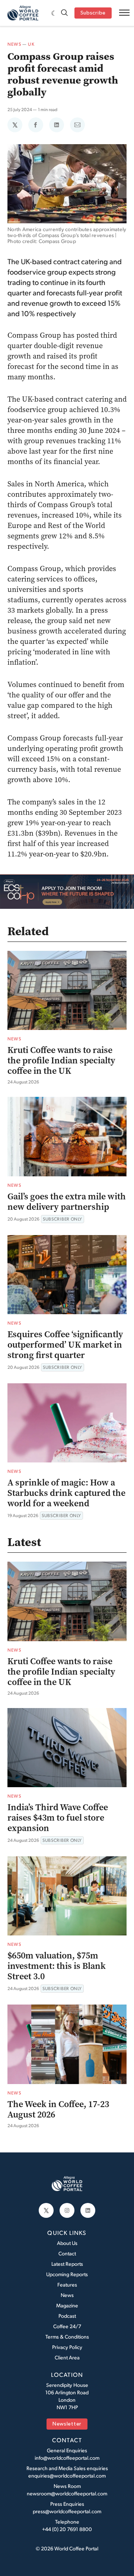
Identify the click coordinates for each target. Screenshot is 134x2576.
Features (67, 2285)
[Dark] (54, 13)
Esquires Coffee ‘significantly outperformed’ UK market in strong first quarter (65, 1345)
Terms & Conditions (67, 2337)
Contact (67, 2253)
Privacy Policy (67, 2347)
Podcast (67, 2316)
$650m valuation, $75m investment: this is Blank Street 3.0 (57, 1966)
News (14, 44)
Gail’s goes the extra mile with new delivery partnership (67, 1202)
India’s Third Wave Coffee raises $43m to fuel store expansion (58, 1818)
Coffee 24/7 (67, 2326)
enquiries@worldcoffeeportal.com (67, 2475)
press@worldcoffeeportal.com (67, 2511)
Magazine (67, 2305)
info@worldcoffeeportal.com (67, 2458)
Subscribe (93, 13)
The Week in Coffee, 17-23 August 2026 (58, 2109)
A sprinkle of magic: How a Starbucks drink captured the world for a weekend (66, 1493)
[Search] (64, 13)
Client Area (67, 2357)
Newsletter (67, 2424)
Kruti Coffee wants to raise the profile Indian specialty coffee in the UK (61, 1060)
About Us (67, 2243)
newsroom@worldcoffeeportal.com (67, 2493)
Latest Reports (67, 2264)
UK (31, 44)
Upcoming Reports (67, 2274)
